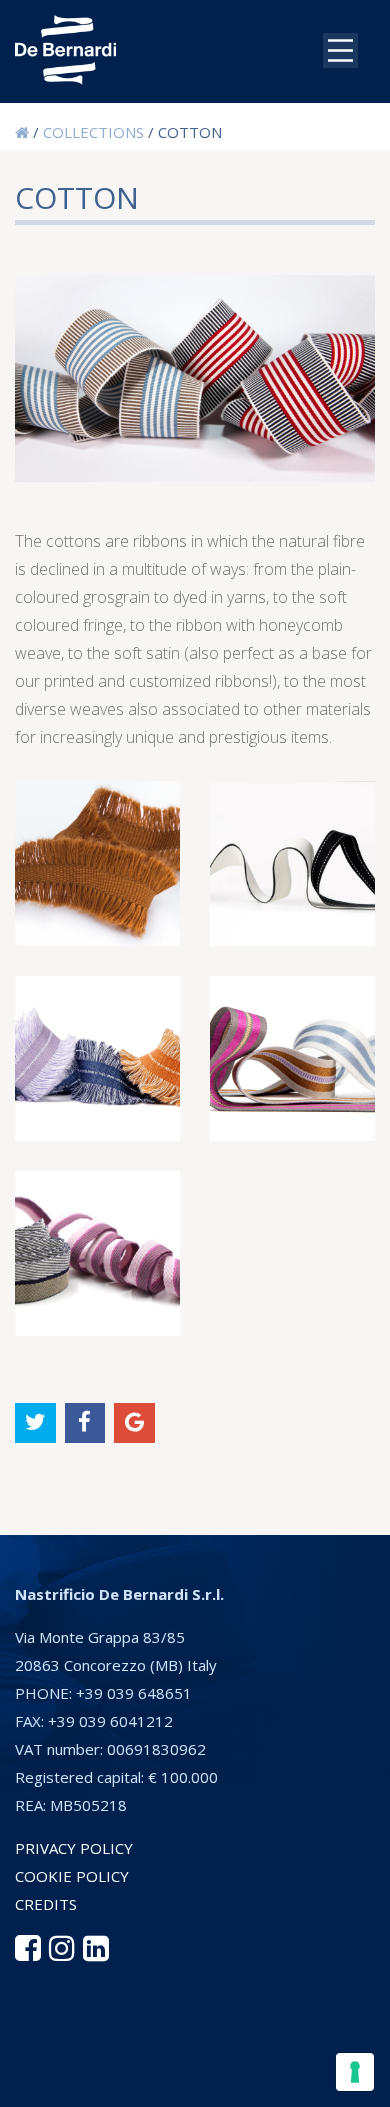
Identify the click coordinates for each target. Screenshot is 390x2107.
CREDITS (46, 1904)
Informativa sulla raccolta (123, 2082)
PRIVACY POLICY (74, 1848)
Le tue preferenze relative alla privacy (215, 2041)
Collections (93, 132)
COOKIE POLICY (72, 1876)
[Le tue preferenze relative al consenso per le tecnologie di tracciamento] (355, 2072)
